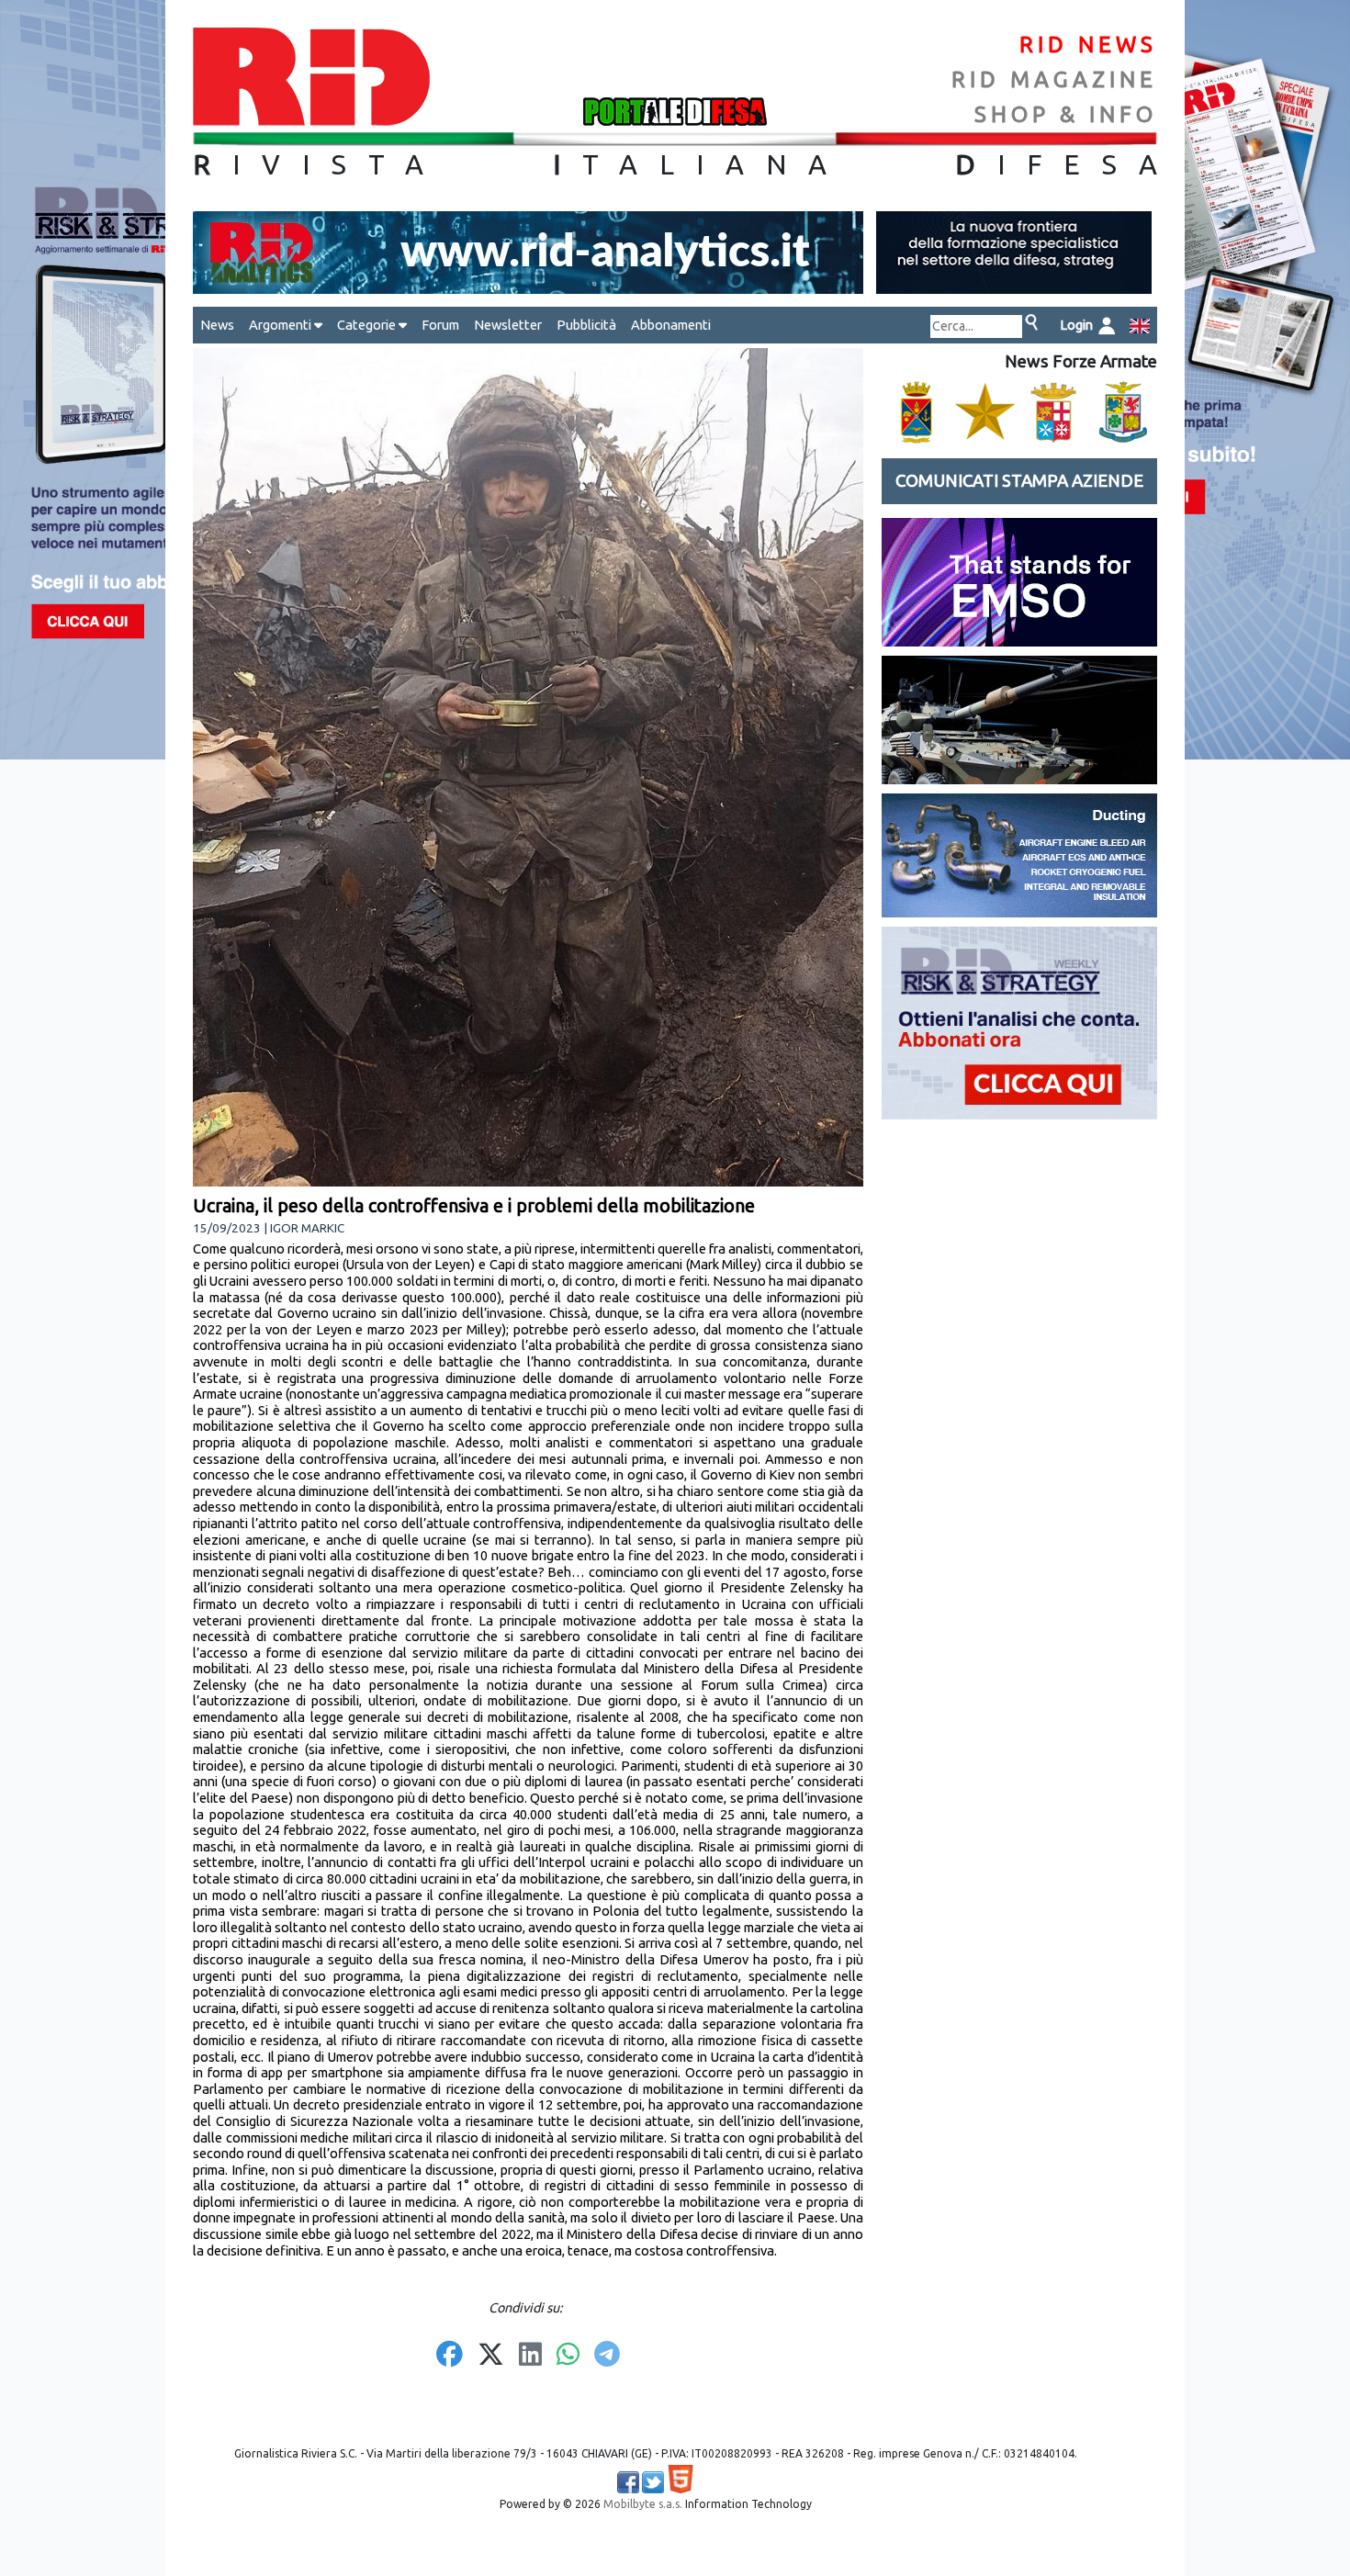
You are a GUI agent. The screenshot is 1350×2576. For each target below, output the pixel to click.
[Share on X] (491, 2356)
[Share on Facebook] (450, 2356)
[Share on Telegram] (607, 2356)
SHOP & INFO (1066, 114)
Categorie (368, 325)
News (217, 325)
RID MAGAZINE (1054, 79)
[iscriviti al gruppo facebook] (628, 2482)
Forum (440, 325)
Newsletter (508, 325)
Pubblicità (586, 325)
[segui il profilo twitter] (653, 2482)
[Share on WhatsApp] (568, 2356)
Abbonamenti (671, 325)
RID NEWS (1088, 45)
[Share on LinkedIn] (530, 2356)
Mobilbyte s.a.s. (643, 2504)
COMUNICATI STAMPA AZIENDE (1019, 481)
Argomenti (281, 325)
